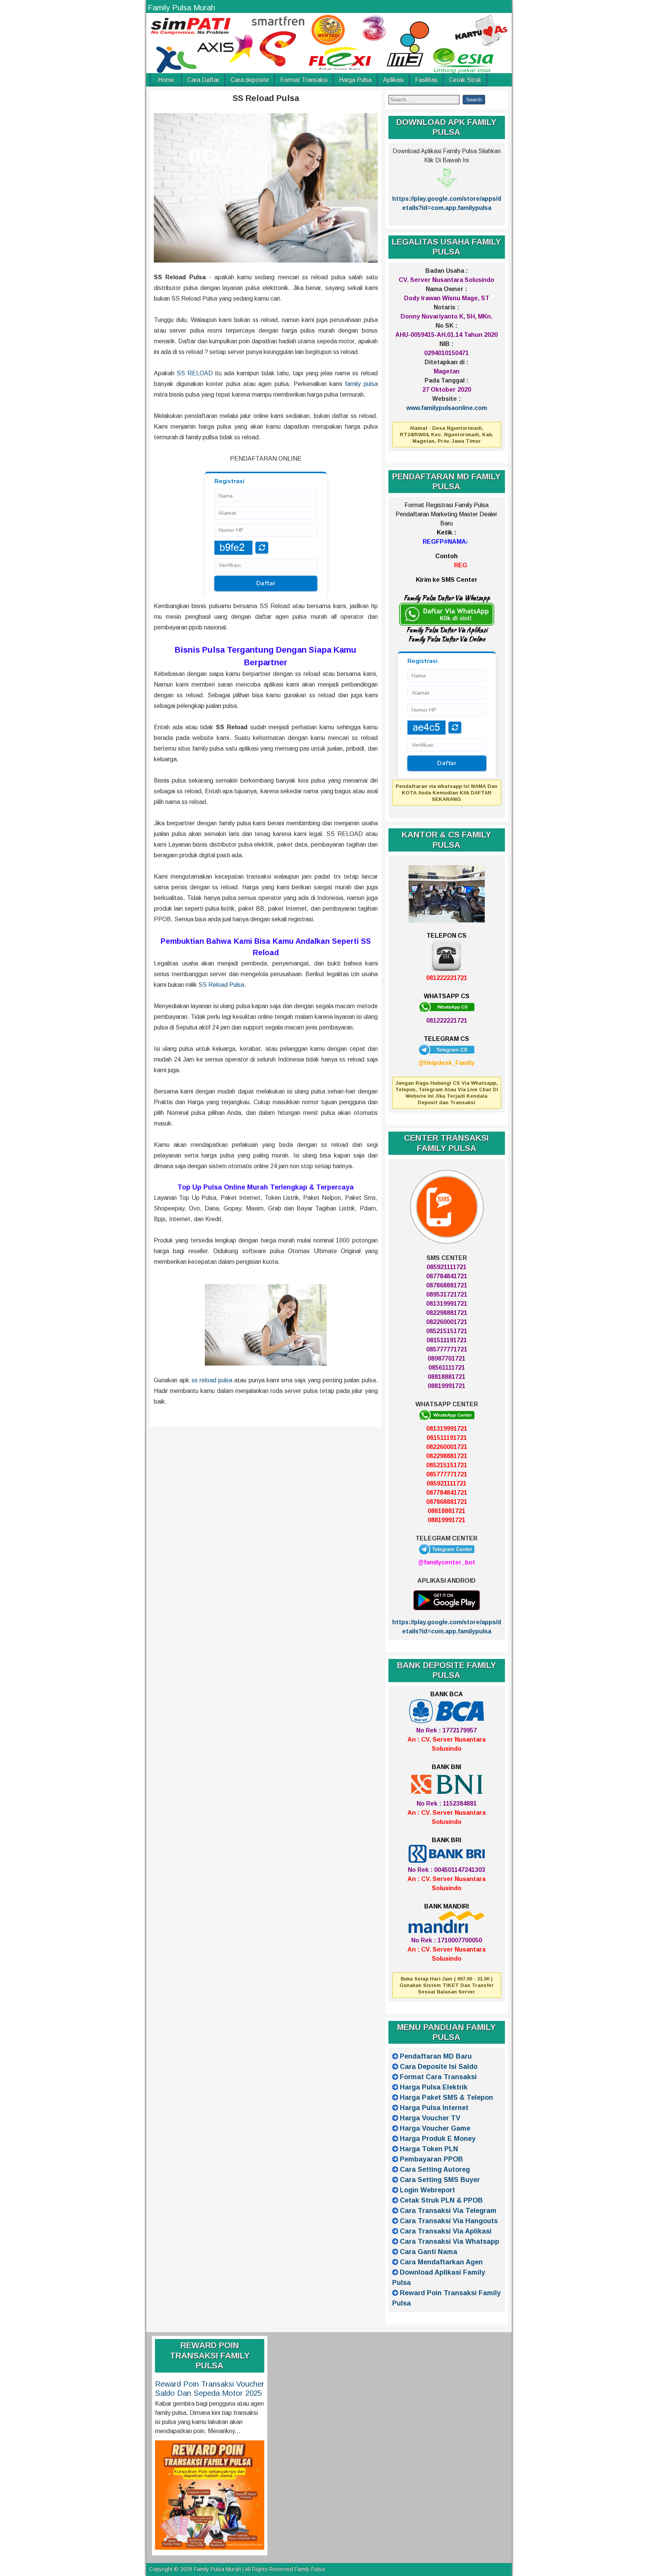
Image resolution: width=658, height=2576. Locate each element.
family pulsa (361, 384)
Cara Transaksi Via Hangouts (449, 2221)
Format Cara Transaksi (438, 2077)
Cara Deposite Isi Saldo (439, 2067)
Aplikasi (393, 80)
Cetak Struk (465, 80)
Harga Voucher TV (430, 2118)
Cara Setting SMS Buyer (440, 2180)
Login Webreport (427, 2190)
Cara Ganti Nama (429, 2252)
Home (166, 80)
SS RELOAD (195, 373)
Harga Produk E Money (438, 2139)
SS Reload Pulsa (266, 98)
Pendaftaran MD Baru (436, 2056)
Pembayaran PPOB (431, 2159)
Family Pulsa (310, 2569)
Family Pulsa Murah (181, 8)
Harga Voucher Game (435, 2128)
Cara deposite (250, 80)
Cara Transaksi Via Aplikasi (446, 2231)
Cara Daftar (203, 80)
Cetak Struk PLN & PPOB (441, 2200)
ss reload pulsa (212, 1380)
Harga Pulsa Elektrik (434, 2087)
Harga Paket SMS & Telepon (446, 2097)
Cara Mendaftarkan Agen (441, 2262)
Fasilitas (426, 80)
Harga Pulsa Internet (434, 2108)
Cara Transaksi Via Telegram (448, 2211)
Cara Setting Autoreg (435, 2169)
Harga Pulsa (355, 80)
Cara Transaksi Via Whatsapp (450, 2241)
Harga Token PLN (429, 2149)
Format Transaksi (304, 80)
